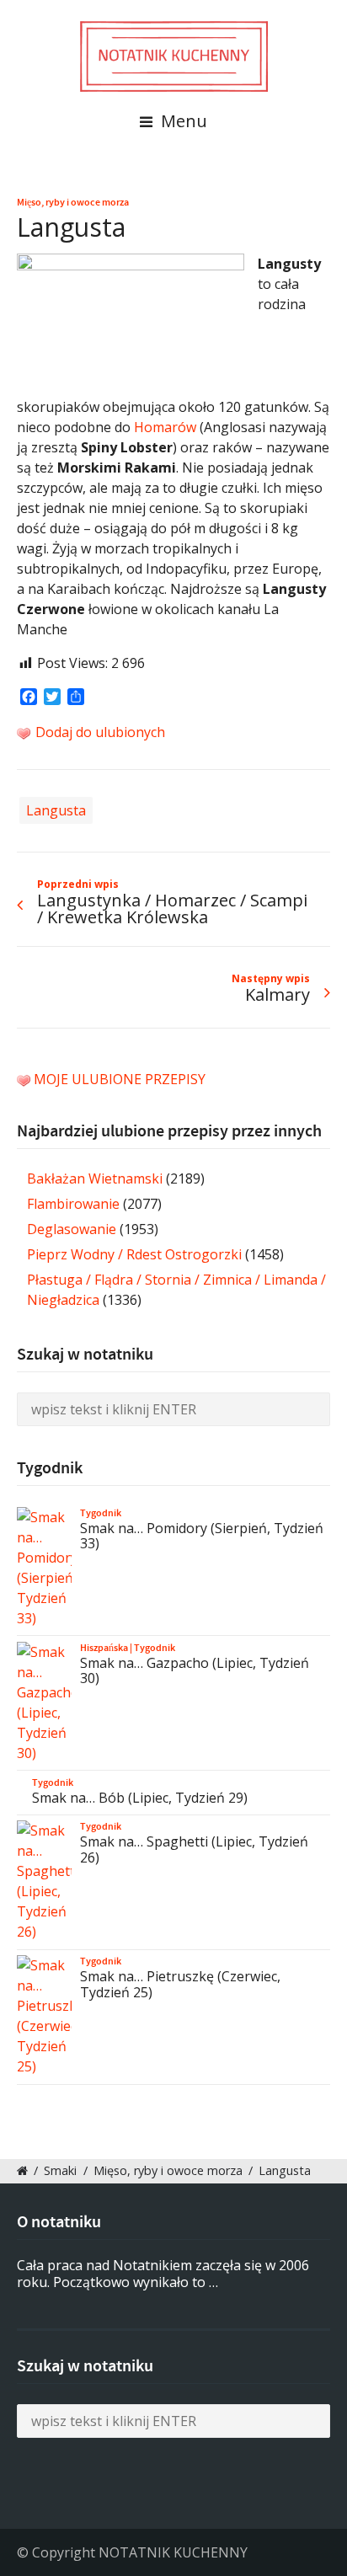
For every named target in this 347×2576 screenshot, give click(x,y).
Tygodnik (101, 1513)
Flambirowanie (73, 1204)
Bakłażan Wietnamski (95, 1178)
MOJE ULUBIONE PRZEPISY (120, 1079)
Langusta (56, 810)
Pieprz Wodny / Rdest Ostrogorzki (134, 1254)
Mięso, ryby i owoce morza (73, 202)
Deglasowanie (72, 1229)
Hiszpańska (104, 1648)
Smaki (60, 2170)
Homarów (165, 427)
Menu (182, 121)
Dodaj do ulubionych (99, 732)
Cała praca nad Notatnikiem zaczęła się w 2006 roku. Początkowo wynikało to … (163, 2274)
